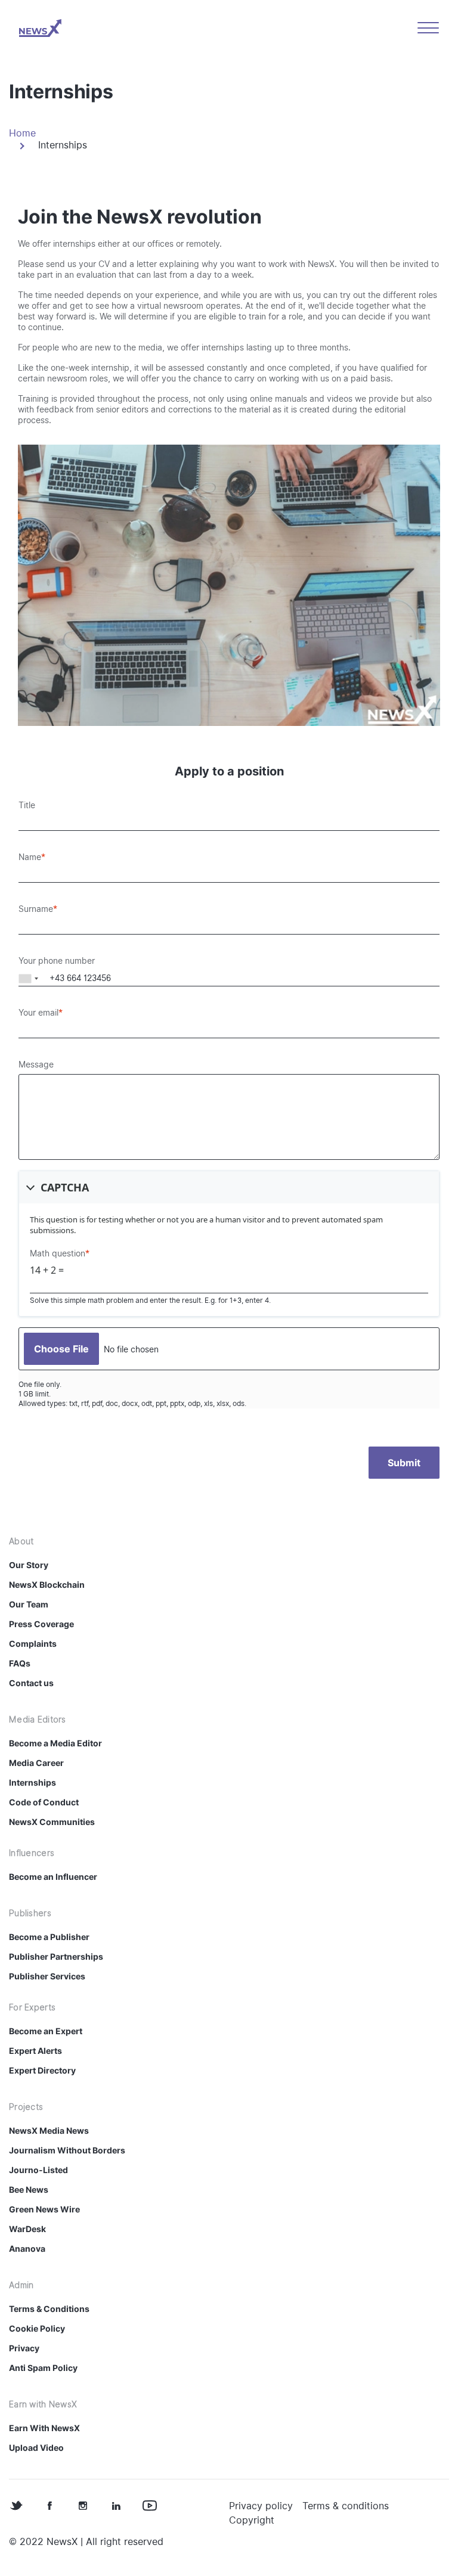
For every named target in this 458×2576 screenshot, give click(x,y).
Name (30, 857)
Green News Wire (44, 2209)
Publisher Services (47, 1976)
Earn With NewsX (44, 2428)
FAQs (20, 1663)
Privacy (24, 2348)
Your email (38, 1013)
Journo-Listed (38, 2170)
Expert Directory (42, 2070)
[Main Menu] (428, 28)
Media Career (36, 1763)
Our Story (29, 1565)
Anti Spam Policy (43, 2368)
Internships (33, 1782)
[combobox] (29, 978)
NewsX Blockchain (47, 1585)
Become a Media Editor (55, 1743)
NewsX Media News (49, 2130)
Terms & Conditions (49, 2309)
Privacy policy (261, 2506)
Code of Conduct (44, 1802)
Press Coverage (41, 1624)
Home (22, 133)
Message (36, 1064)
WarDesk (27, 2229)
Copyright (252, 2520)
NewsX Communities (52, 1822)
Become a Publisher (49, 1937)
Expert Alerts (35, 2051)
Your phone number (57, 961)
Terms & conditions (346, 2506)
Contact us (31, 1683)
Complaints (33, 1644)
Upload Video (36, 2448)
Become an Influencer (53, 1877)
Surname (36, 909)
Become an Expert (46, 2031)
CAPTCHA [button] (65, 1187)
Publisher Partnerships (56, 1956)
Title (27, 805)
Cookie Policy (37, 2328)
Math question (58, 1253)
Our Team (29, 1604)
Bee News (29, 2189)
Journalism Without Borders (67, 2150)
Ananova (27, 2248)
